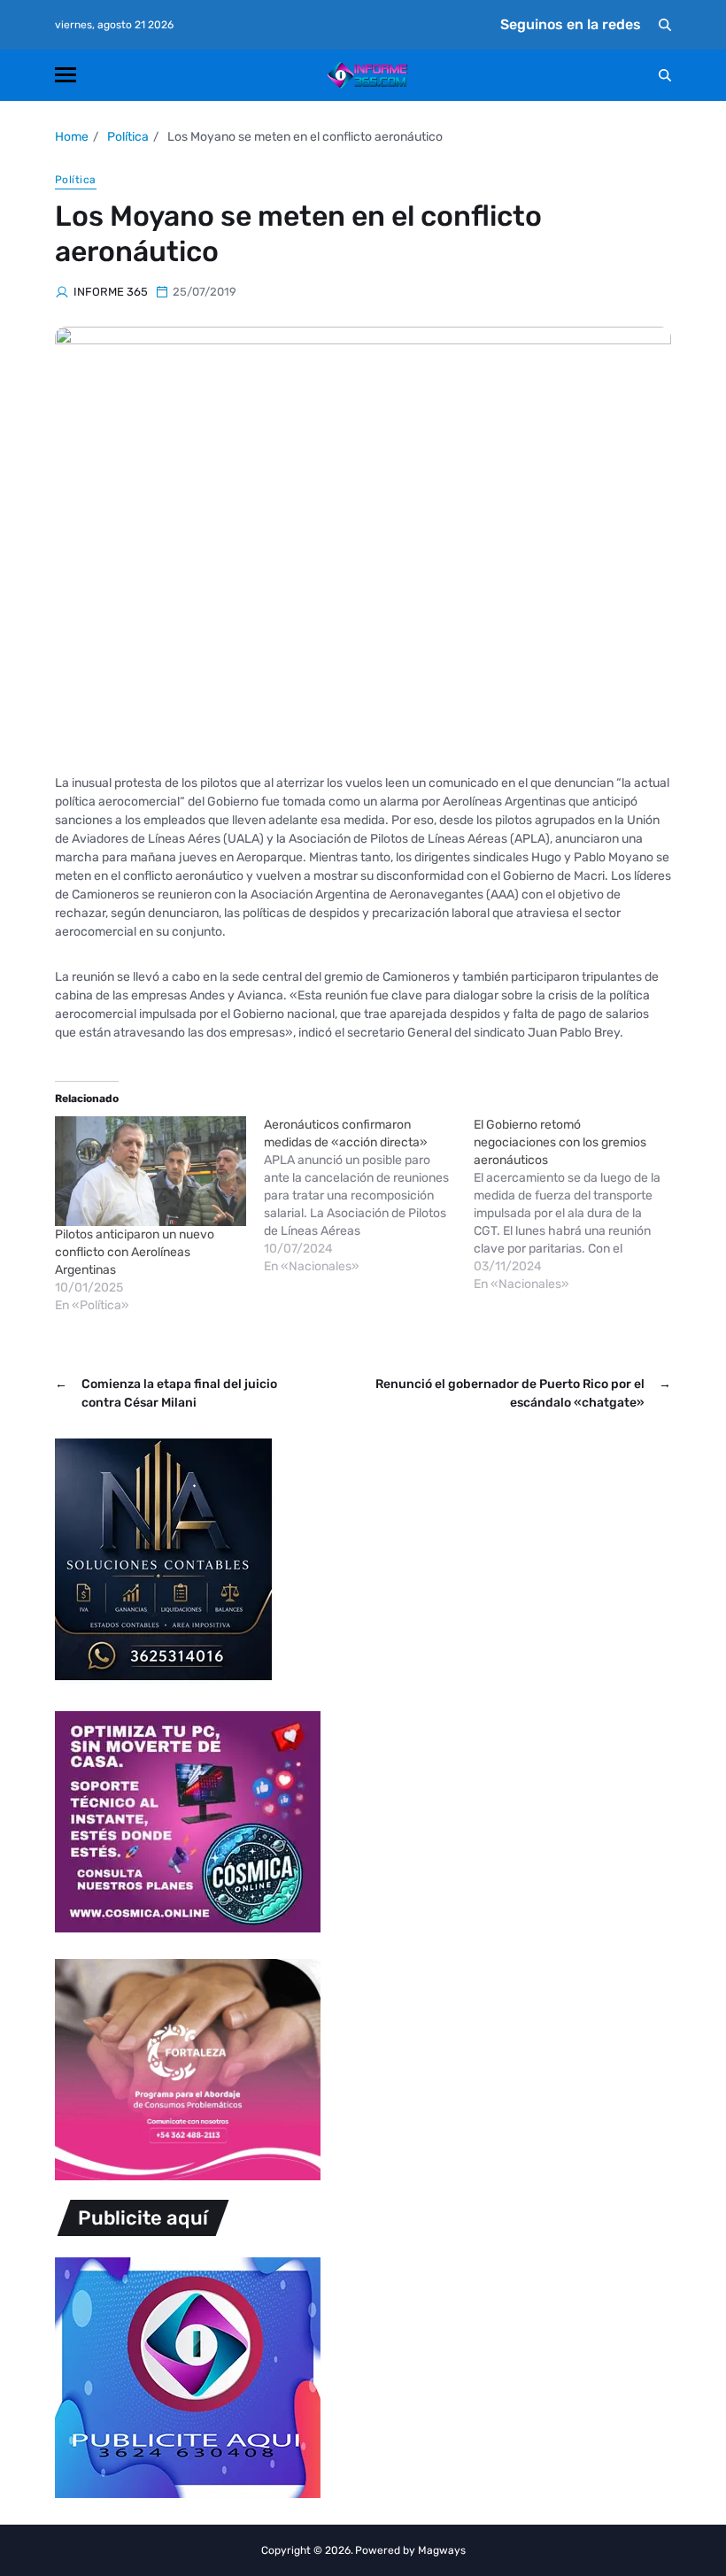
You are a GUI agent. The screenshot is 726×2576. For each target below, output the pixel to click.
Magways (442, 2550)
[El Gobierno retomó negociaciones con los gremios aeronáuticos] (578, 1205)
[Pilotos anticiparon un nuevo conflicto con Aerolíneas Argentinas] (151, 1171)
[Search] (665, 25)
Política (76, 180)
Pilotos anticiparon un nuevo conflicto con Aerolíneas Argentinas (135, 1252)
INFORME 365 (111, 292)
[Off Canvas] (66, 75)
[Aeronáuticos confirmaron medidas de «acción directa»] (368, 1196)
